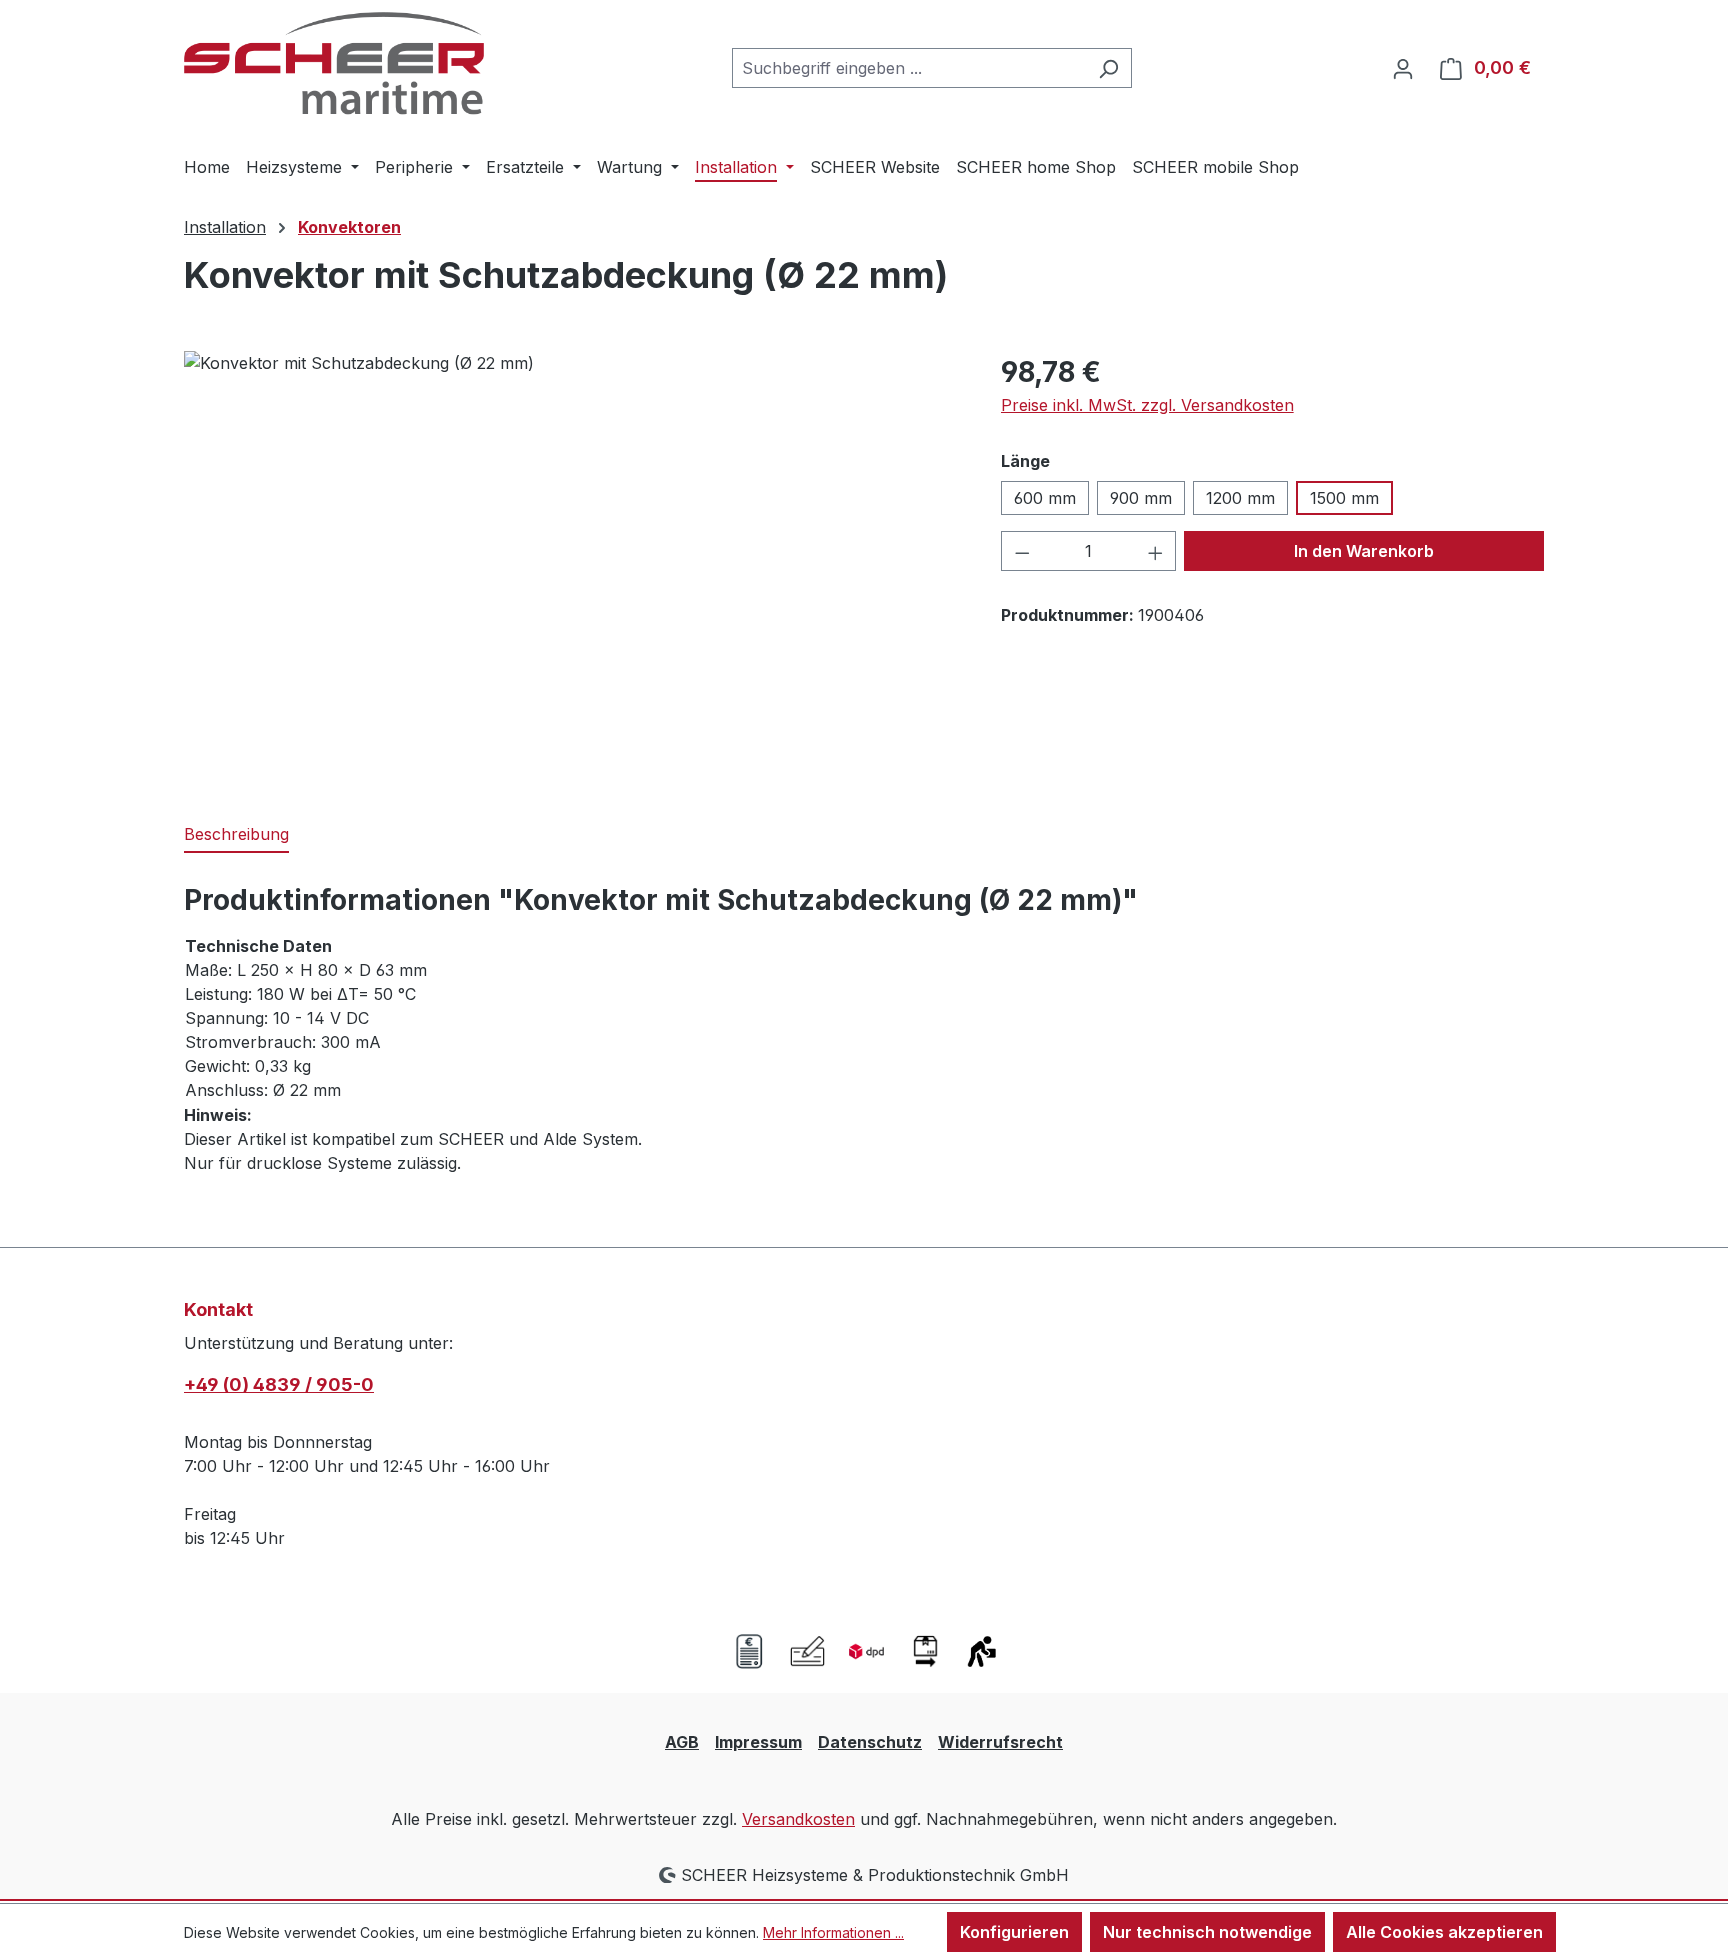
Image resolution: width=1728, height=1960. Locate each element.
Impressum (758, 1742)
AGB (682, 1742)
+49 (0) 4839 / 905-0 (279, 1384)
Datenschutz (870, 1742)
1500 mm (1344, 498)
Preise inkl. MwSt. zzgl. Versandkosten (1147, 405)
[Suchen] (1108, 68)
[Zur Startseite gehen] (334, 63)
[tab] (236, 835)
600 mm (1045, 498)
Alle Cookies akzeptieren (1444, 1932)
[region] (572, 566)
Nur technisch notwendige (1207, 1932)
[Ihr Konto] (1403, 68)
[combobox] (909, 68)
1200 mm (1240, 498)
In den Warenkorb (1364, 551)
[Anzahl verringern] (1022, 551)
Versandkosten (798, 1819)
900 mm (1141, 498)
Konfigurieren (1014, 1932)
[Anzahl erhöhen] (1156, 551)
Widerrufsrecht (1000, 1742)
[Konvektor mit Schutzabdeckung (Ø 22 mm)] (572, 566)
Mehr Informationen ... (833, 1932)
